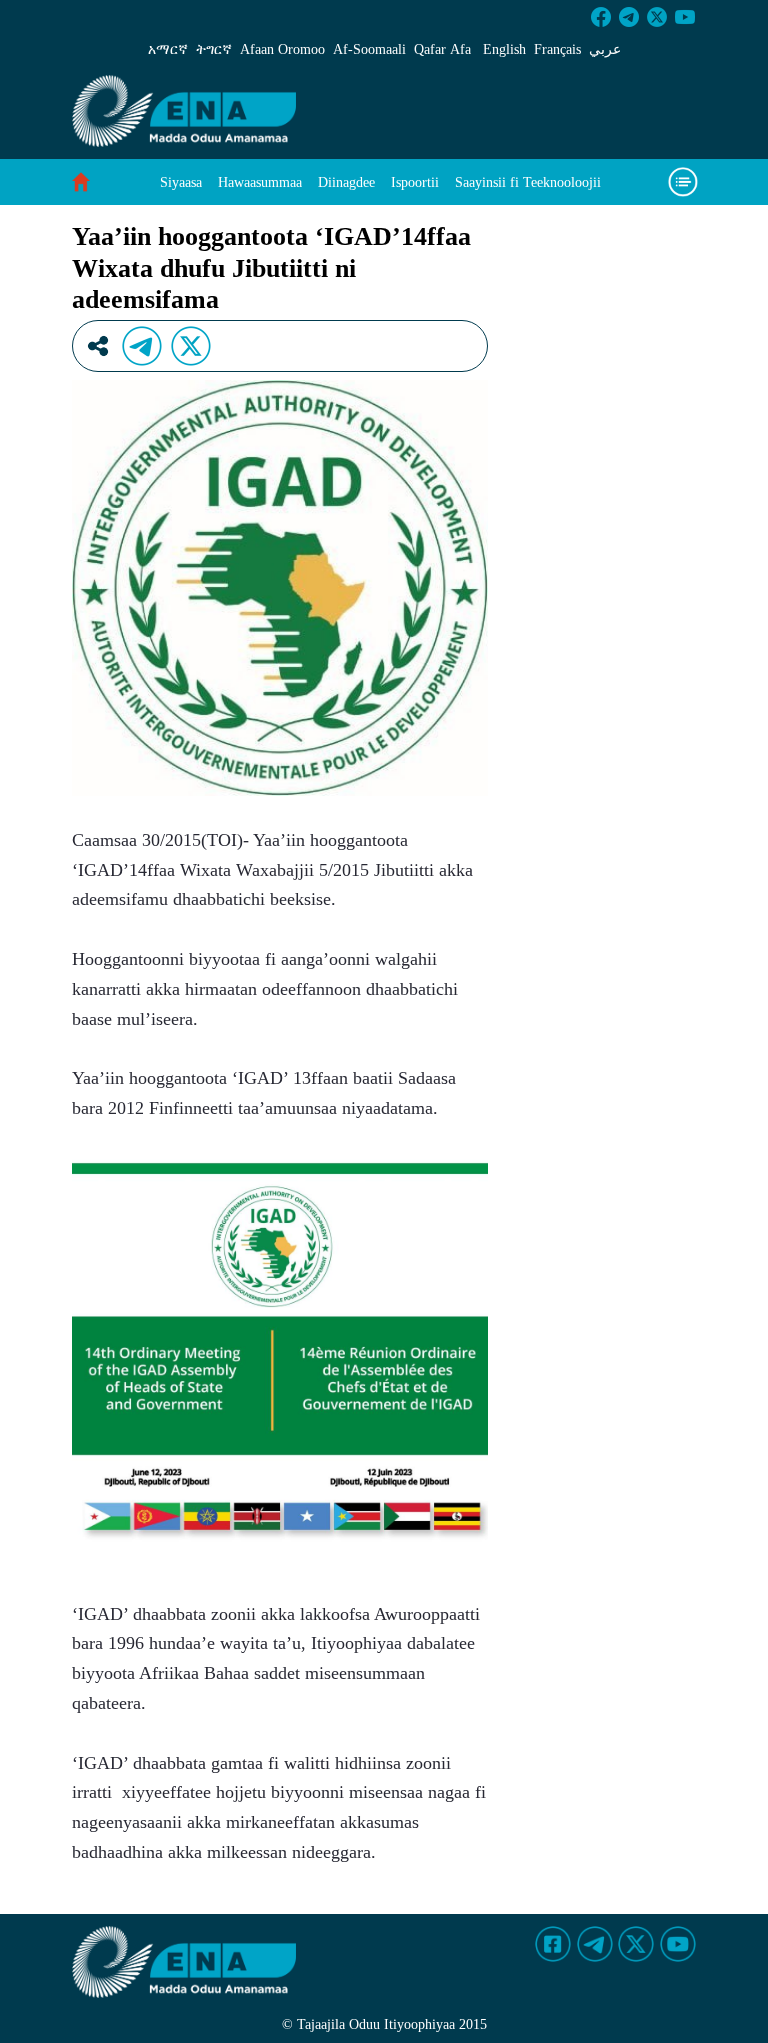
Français (557, 49)
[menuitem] (181, 182)
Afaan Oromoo (282, 49)
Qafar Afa (442, 49)
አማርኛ (168, 49)
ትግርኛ (214, 49)
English (504, 49)
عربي (605, 49)
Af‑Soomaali (369, 49)
